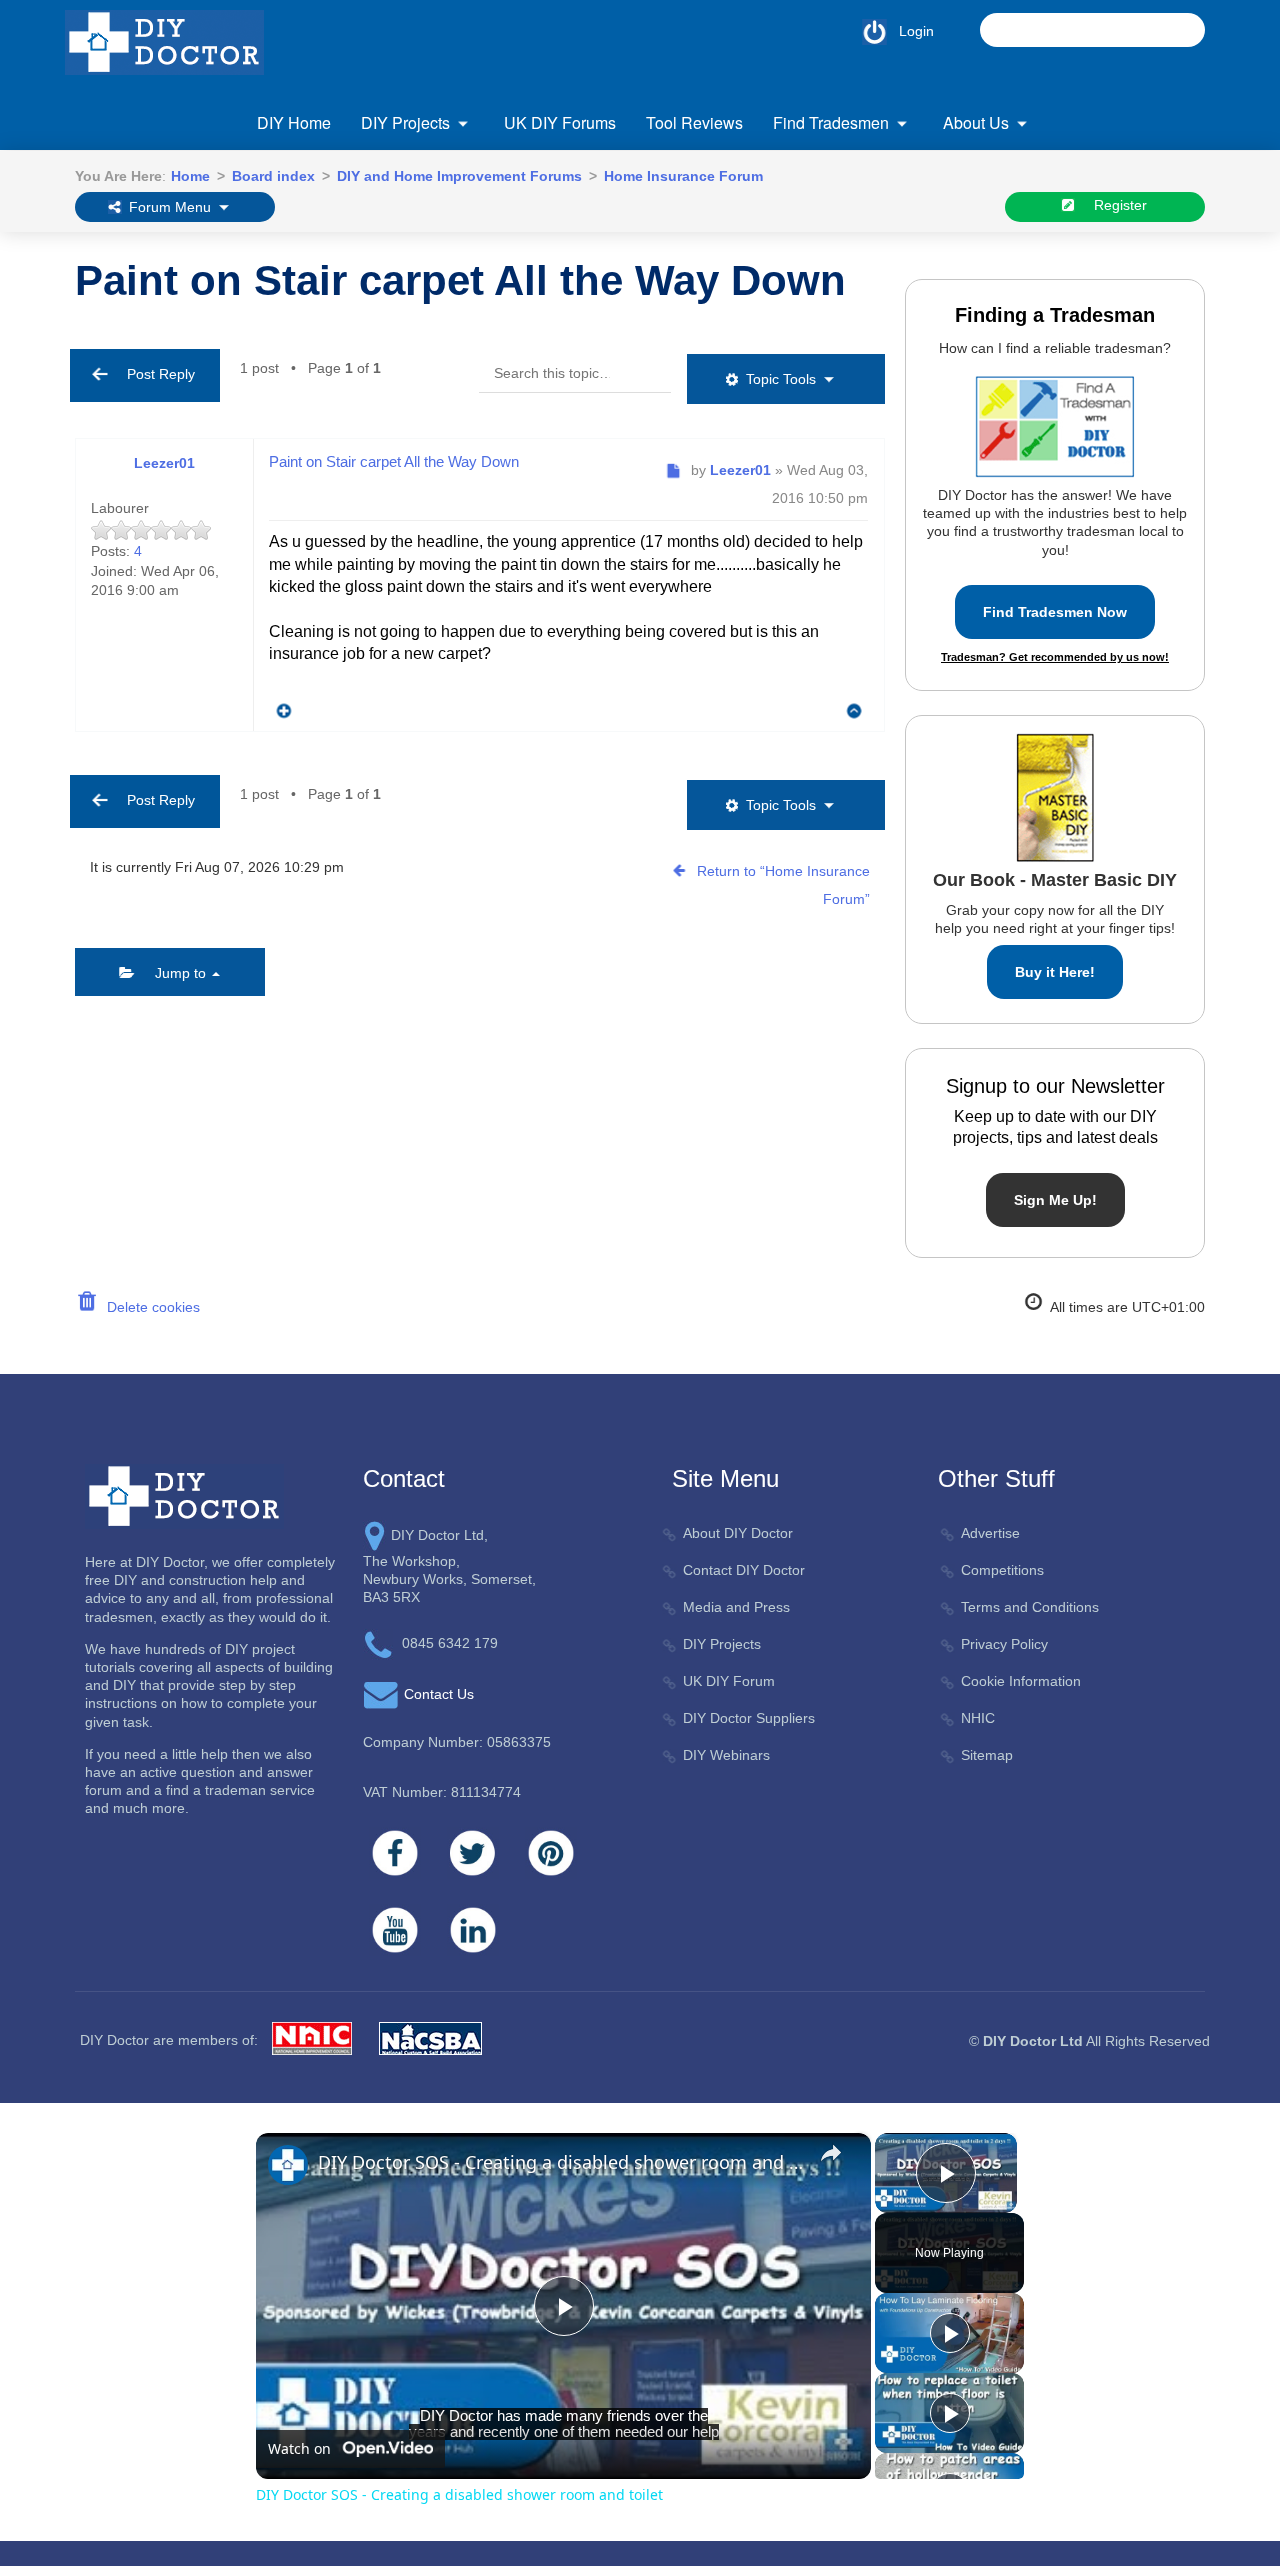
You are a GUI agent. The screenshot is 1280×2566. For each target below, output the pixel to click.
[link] (288, 2165)
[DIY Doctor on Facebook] (395, 1853)
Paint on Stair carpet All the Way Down (460, 280)
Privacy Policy (1004, 1644)
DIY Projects (405, 122)
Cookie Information (1021, 1681)
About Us (976, 122)
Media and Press (736, 1607)
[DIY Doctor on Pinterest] (551, 1853)
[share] (831, 2153)
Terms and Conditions (1030, 1607)
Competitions (1002, 1570)
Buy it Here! (1055, 972)
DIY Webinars (726, 1755)
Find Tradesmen (831, 122)
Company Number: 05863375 (457, 1742)
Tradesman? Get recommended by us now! (1055, 657)
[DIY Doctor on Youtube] (395, 1930)
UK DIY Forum (729, 1681)
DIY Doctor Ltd (1033, 2041)
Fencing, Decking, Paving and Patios (480, 241)
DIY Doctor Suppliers (749, 1718)
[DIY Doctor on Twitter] (473, 1853)
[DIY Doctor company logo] (184, 1495)
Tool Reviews (694, 122)
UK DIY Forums (560, 122)
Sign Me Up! (1055, 1200)
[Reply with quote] (279, 706)
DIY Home (294, 122)
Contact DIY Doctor (744, 1570)
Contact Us (439, 1694)
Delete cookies (149, 1307)
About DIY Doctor (738, 1533)
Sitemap (987, 1755)
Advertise (990, 1533)
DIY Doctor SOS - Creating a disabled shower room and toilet (560, 2162)
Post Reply (155, 374)
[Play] (950, 2333)
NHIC (978, 1718)
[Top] (854, 710)
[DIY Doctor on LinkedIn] (473, 1930)
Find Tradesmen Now (1055, 612)
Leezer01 (164, 463)
